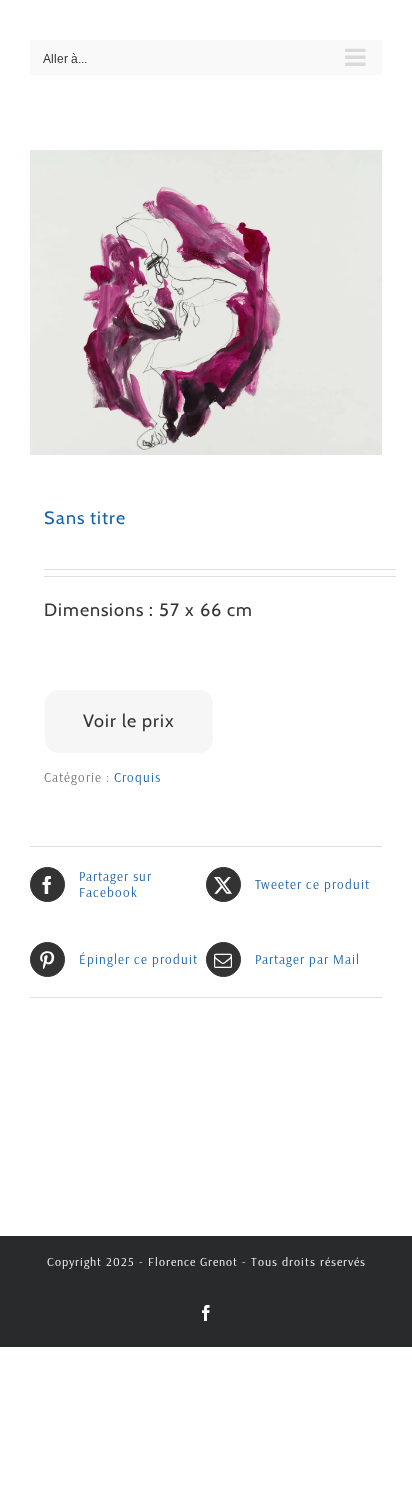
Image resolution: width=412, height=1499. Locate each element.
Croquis (137, 777)
